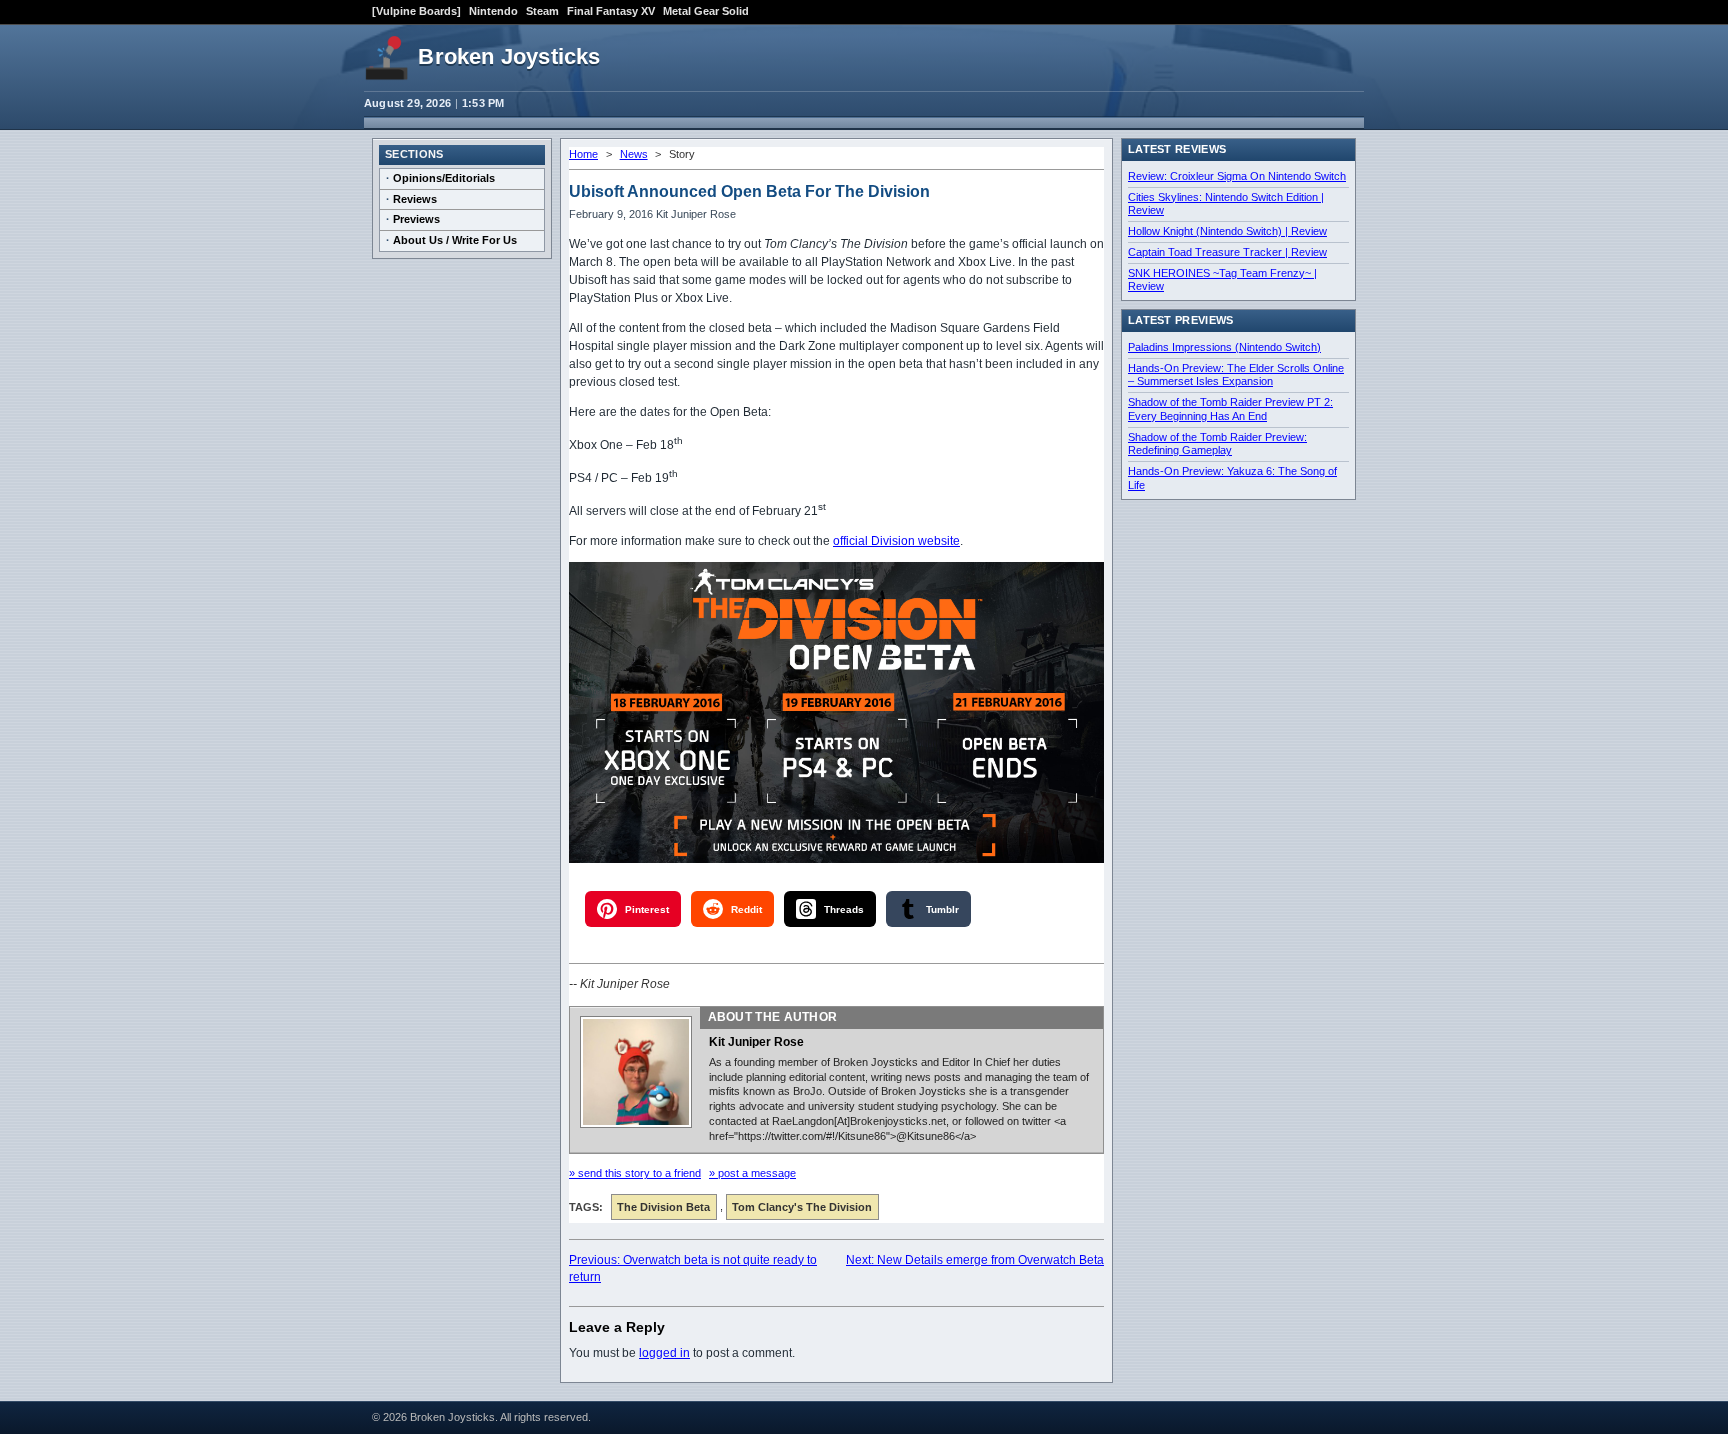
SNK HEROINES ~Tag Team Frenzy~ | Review (1222, 280)
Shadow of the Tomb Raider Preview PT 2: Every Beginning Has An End (1230, 409)
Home (583, 154)
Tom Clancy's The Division (802, 1207)
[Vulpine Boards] (416, 11)
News (634, 154)
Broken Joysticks (509, 56)
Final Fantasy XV (611, 11)
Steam (542, 11)
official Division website (896, 541)
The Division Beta (663, 1207)
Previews (416, 219)
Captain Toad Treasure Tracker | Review (1227, 252)
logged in (664, 1353)
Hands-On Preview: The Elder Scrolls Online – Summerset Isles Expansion (1236, 375)
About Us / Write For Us (455, 240)
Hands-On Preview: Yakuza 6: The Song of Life (1232, 478)
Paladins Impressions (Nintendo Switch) (1224, 347)
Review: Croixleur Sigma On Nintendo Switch (1237, 176)
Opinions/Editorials (444, 178)
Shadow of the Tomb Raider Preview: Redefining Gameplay (1217, 444)
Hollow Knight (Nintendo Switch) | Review (1227, 231)
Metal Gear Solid (706, 11)
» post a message (752, 1173)
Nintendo (493, 11)
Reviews (415, 199)
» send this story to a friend (635, 1173)
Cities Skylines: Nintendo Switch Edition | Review (1226, 204)
